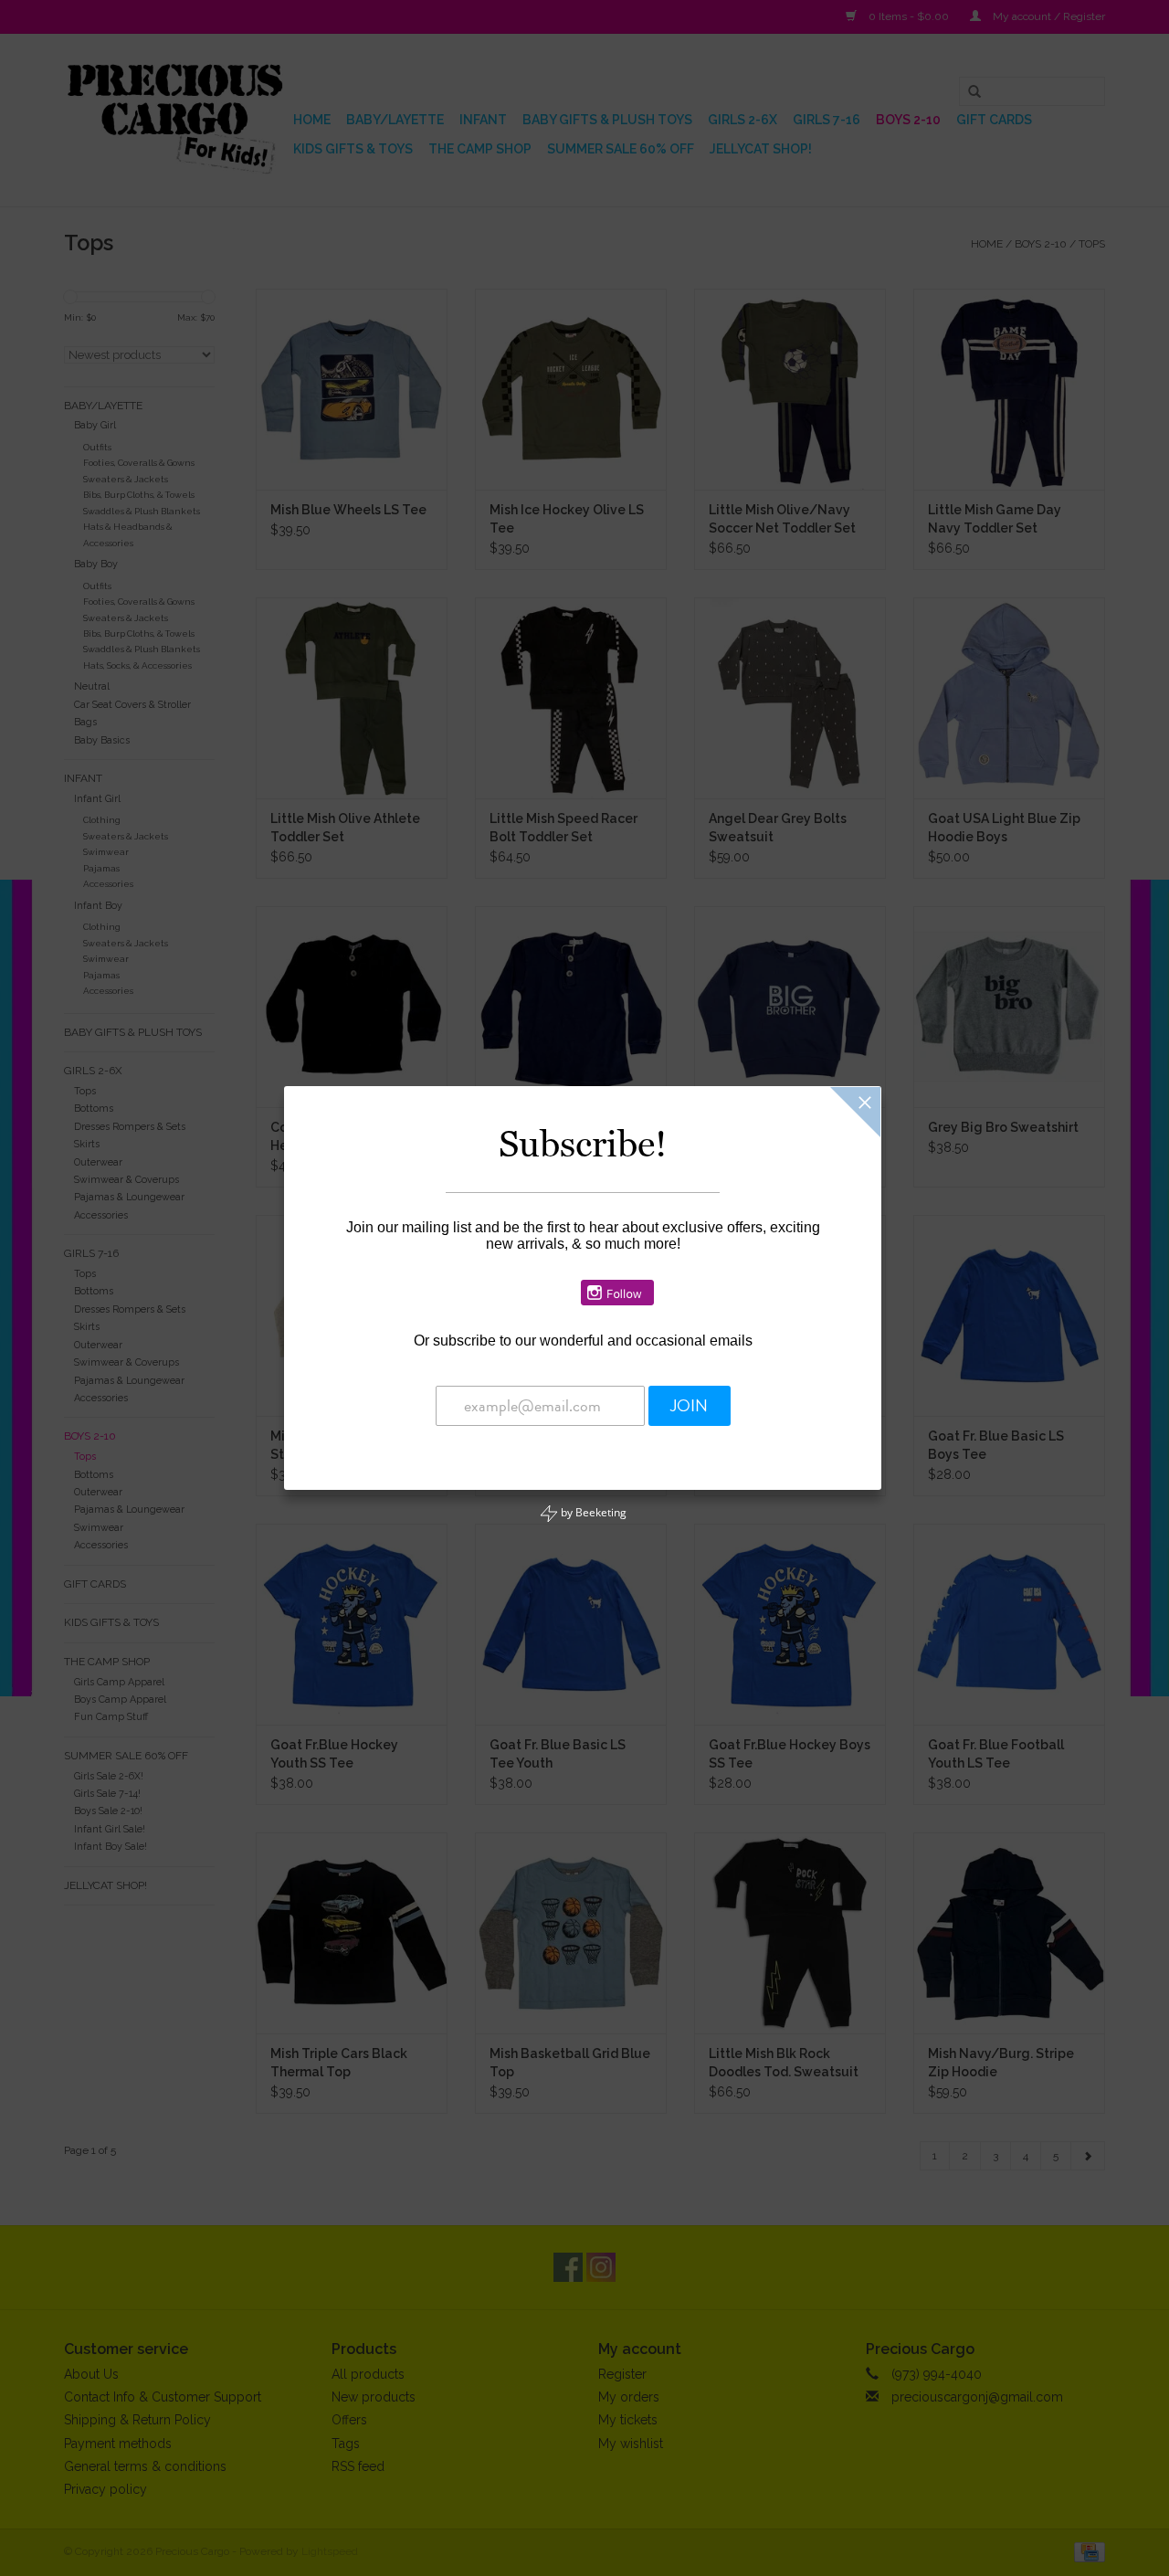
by (592, 1512)
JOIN (689, 1406)
